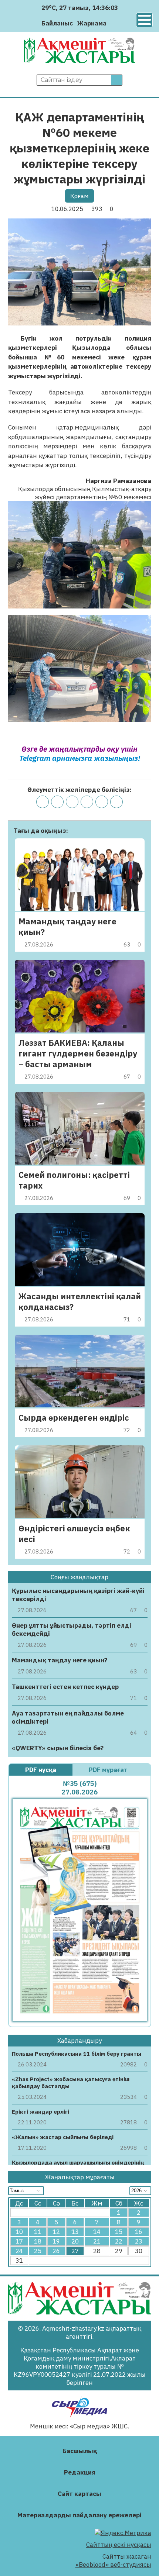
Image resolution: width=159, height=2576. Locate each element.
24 (19, 2251)
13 (75, 2232)
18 (38, 2241)
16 (139, 2232)
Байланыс (57, 23)
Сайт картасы (79, 2494)
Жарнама (92, 23)
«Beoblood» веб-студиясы (113, 2565)
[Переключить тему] (114, 23)
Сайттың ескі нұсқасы (119, 2545)
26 (56, 2251)
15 (119, 2232)
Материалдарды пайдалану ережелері (79, 2515)
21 (97, 2241)
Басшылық (80, 2451)
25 (38, 2251)
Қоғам (79, 196)
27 (75, 2251)
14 (97, 2232)
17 (19, 2241)
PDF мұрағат (109, 1770)
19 (56, 2241)
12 (56, 2232)
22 (119, 2241)
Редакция (80, 2472)
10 (19, 2232)
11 (38, 2232)
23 (139, 2241)
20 (75, 2241)
